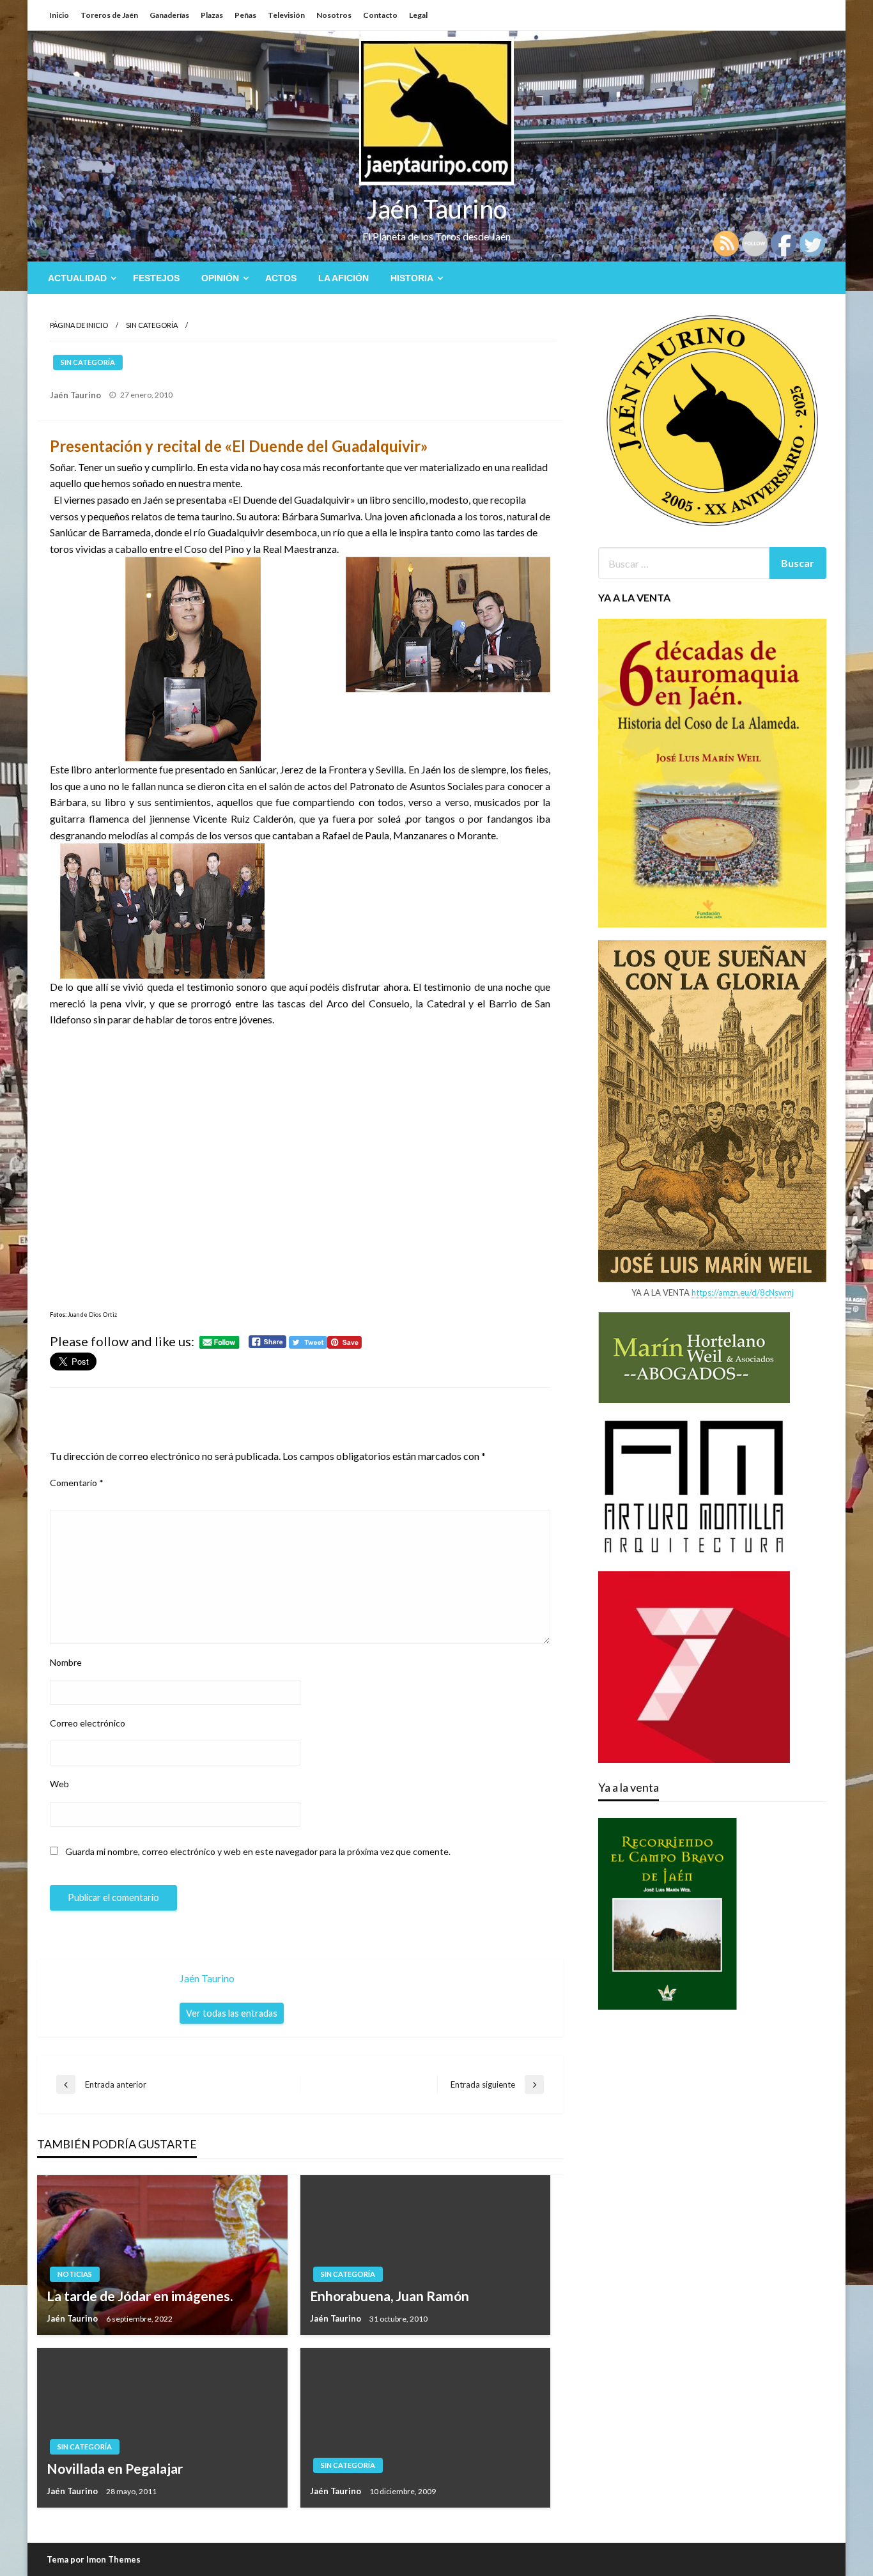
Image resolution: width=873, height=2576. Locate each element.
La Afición (344, 278)
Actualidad (77, 278)
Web (59, 1784)
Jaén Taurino (437, 209)
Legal (418, 15)
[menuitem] (80, 278)
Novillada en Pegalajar (115, 2468)
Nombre (66, 1662)
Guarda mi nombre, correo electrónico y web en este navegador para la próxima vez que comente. (258, 1851)
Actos (281, 278)
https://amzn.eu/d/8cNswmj (743, 1292)
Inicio (59, 15)
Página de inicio (79, 325)
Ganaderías (169, 15)
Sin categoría (152, 325)
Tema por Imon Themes (94, 2559)
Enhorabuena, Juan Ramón (390, 2296)
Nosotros (334, 15)
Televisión (286, 15)
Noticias (75, 2274)
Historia (412, 278)
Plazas (212, 15)
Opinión (220, 278)
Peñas (245, 15)
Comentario (77, 1483)
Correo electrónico (88, 1723)
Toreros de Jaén (109, 15)
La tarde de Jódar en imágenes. (140, 2296)
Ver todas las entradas (232, 2013)
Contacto (380, 15)
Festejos (156, 278)
